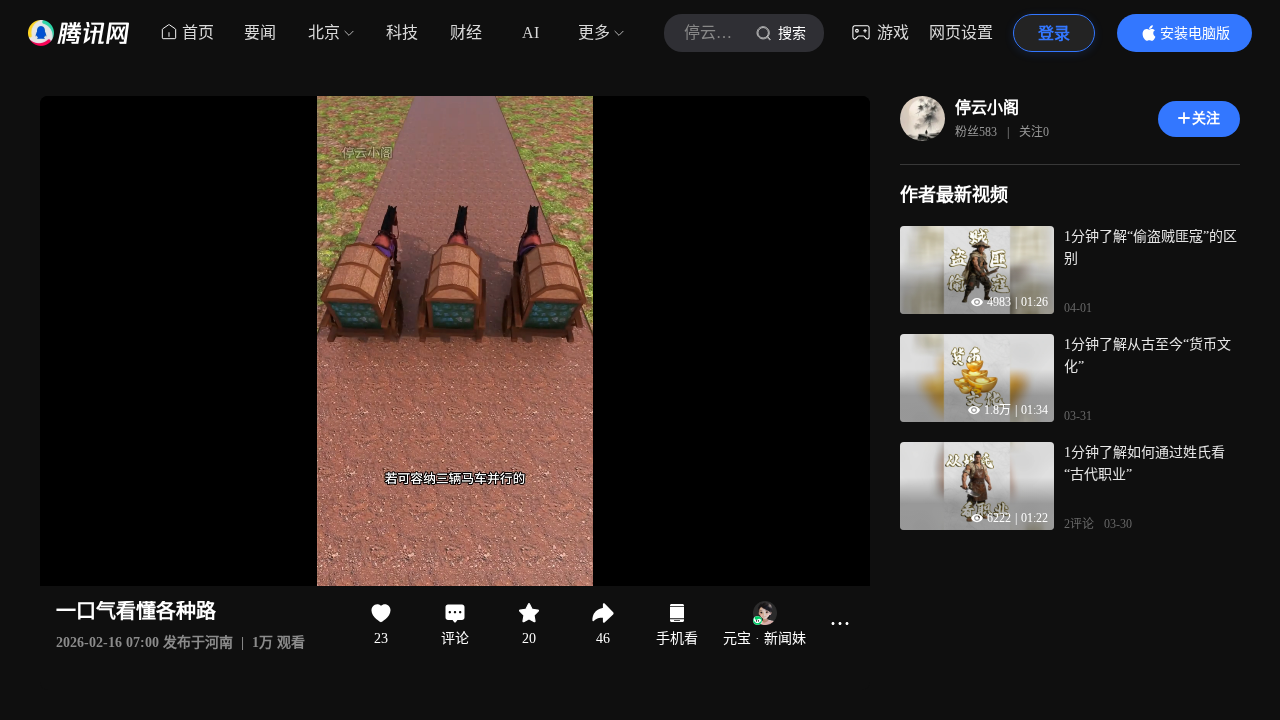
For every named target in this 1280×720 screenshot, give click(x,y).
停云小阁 (987, 107)
